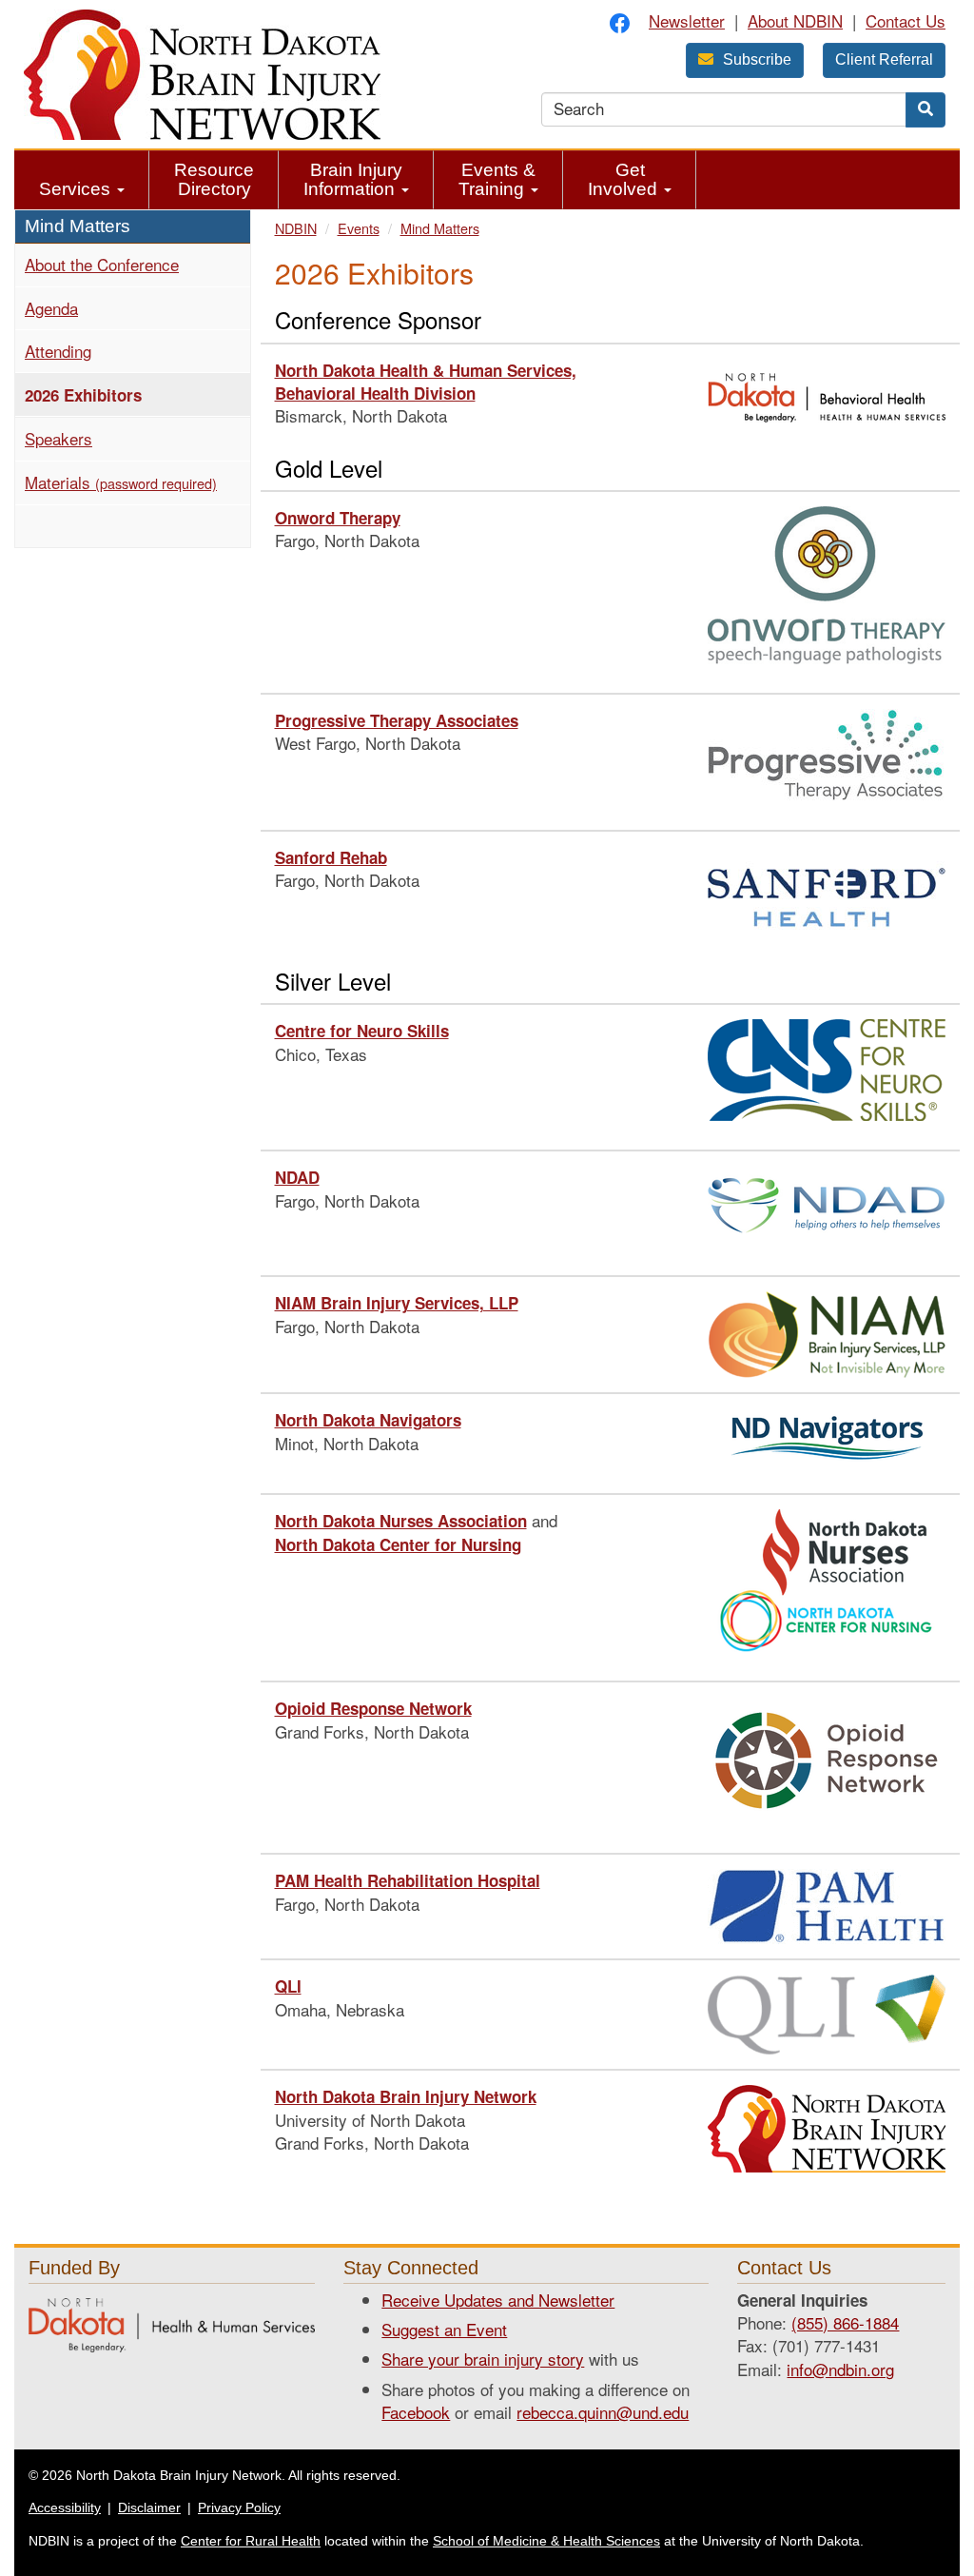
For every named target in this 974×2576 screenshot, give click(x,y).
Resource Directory (214, 179)
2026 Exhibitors (116, 394)
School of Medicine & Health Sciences (546, 2541)
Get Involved (625, 179)
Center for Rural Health (251, 2541)
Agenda (51, 308)
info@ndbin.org (840, 2369)
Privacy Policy (239, 2507)
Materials (121, 482)
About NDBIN (795, 20)
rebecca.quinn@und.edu (603, 2412)
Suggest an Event (444, 2329)
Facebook (416, 2412)
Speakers (58, 438)
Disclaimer (149, 2507)
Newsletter (687, 20)
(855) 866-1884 (845, 2322)
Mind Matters (440, 228)
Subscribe (757, 59)
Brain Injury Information (353, 179)
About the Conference (102, 264)
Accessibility (65, 2507)
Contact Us (906, 20)
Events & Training (497, 179)
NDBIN (296, 228)
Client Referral (884, 59)
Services (77, 189)
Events (359, 228)
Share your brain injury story (483, 2359)
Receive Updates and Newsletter (498, 2300)
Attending (58, 351)
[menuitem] (82, 180)
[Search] (925, 110)
